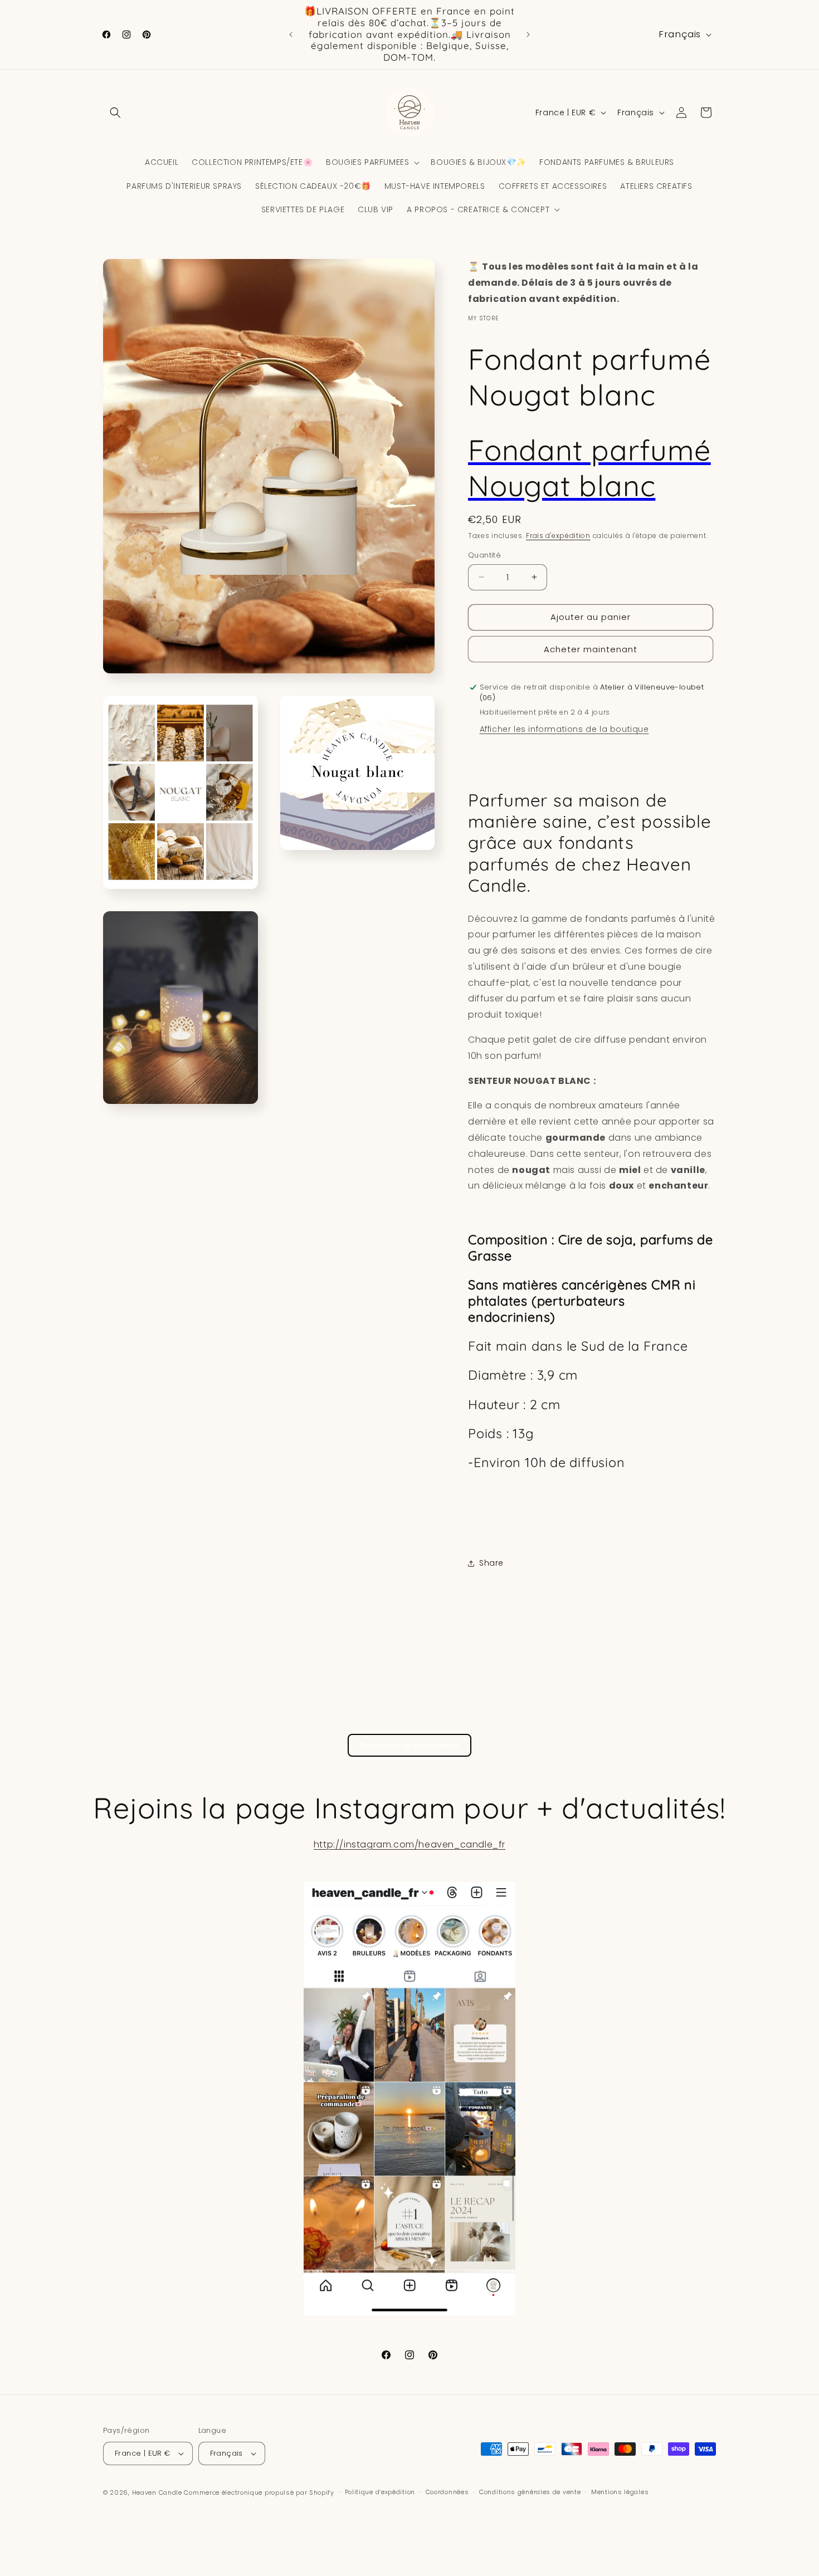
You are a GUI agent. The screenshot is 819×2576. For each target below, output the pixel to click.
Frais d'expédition (558, 536)
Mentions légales (620, 2492)
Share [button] (491, 1563)
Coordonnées (447, 2492)
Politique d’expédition (380, 2492)
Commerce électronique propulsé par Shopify (259, 2492)
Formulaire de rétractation (409, 1745)
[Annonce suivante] (528, 35)
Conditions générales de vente (530, 2492)
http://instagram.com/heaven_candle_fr (409, 1844)
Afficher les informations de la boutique (564, 729)
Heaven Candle (157, 2492)
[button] (115, 113)
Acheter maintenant (591, 649)
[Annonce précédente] (291, 35)
